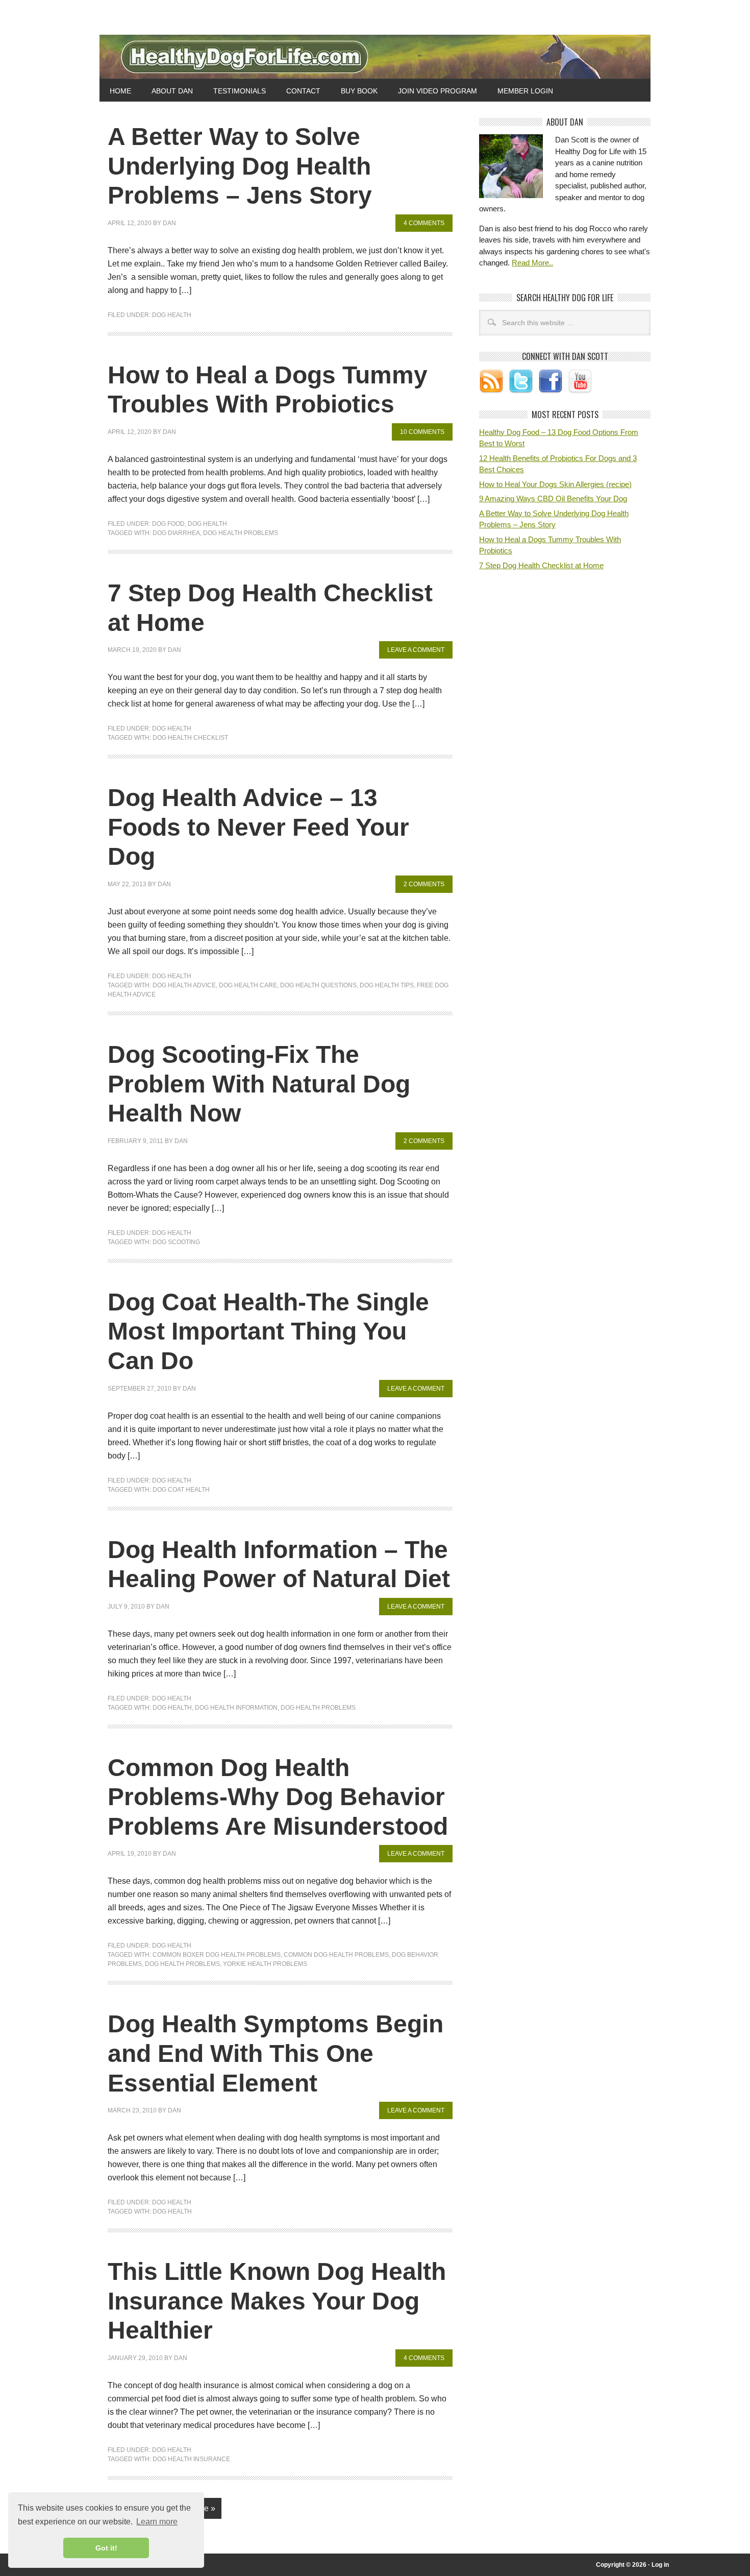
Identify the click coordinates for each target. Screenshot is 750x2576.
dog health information (236, 1708)
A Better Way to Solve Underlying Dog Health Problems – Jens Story (240, 166)
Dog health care (248, 985)
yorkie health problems (265, 1964)
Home (120, 91)
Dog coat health (181, 1490)
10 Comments (422, 432)
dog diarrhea (176, 533)
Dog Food (168, 524)
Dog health (172, 1708)
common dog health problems (336, 1955)
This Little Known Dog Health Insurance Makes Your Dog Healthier (277, 2301)
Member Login (525, 91)
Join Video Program (437, 91)
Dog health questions (318, 985)
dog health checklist (190, 738)
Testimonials (240, 91)
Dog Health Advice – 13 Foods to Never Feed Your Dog (258, 827)
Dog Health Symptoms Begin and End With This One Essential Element (276, 2053)
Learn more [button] (157, 2522)
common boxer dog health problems (217, 1955)
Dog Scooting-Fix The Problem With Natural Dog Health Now (259, 1084)
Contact (303, 91)
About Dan (172, 91)
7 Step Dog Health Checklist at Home (541, 565)
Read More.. (532, 263)
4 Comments (424, 223)
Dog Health (172, 315)
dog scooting (176, 1242)
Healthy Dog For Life (375, 57)
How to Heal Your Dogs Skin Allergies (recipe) (555, 484)
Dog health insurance (191, 2459)
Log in (660, 2565)
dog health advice (184, 985)
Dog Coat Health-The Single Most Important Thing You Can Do (268, 1331)
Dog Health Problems (241, 533)
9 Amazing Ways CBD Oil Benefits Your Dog (553, 499)
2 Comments (424, 884)
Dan (169, 223)
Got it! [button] (106, 2548)
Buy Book (359, 91)
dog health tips (387, 985)
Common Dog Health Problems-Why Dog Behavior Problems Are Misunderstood (278, 1797)
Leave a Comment (416, 650)
